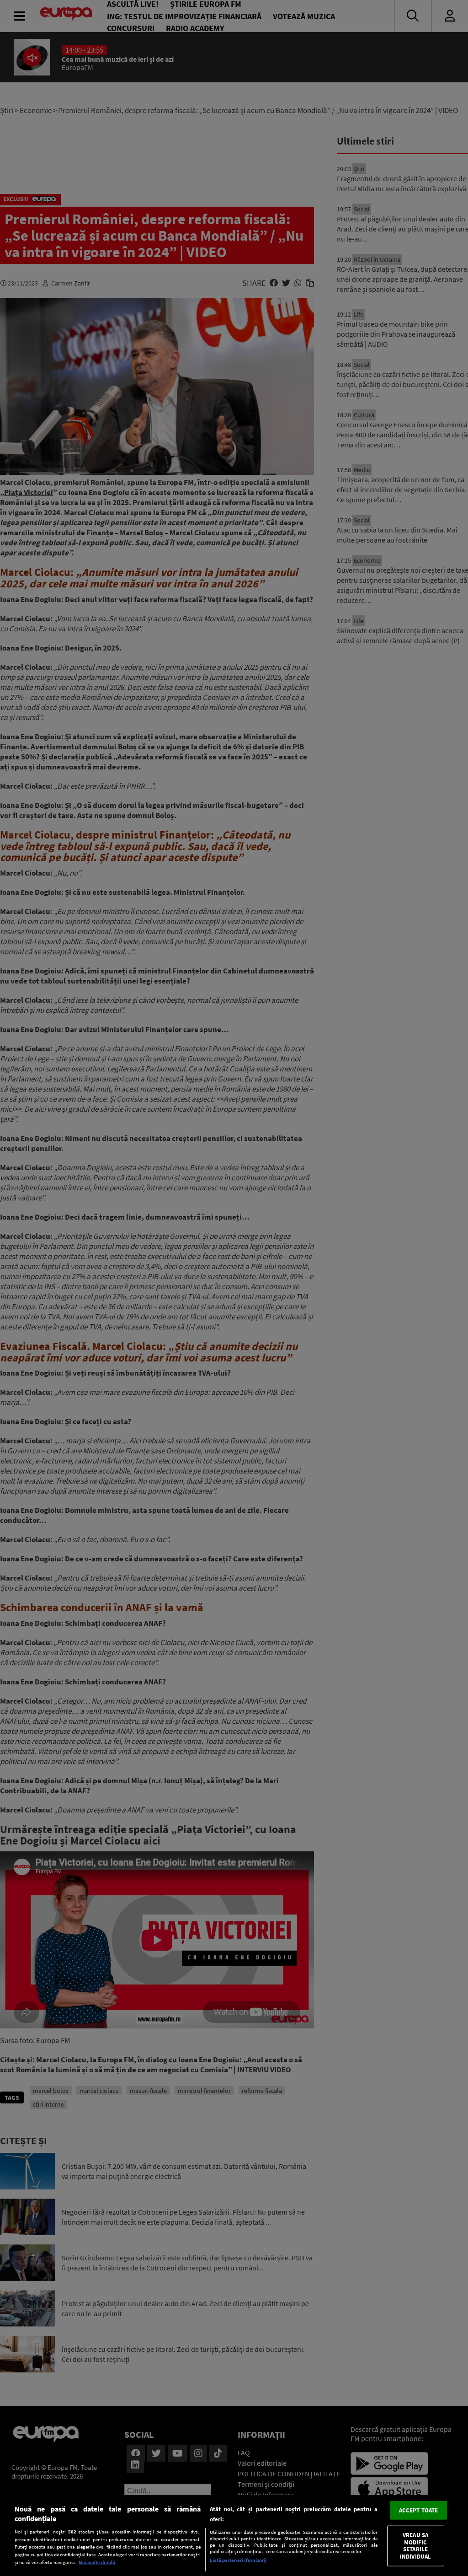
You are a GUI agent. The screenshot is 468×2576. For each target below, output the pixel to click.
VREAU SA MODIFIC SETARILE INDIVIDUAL (415, 2546)
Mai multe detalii (97, 2562)
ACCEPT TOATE (419, 2510)
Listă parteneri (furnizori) (238, 2560)
